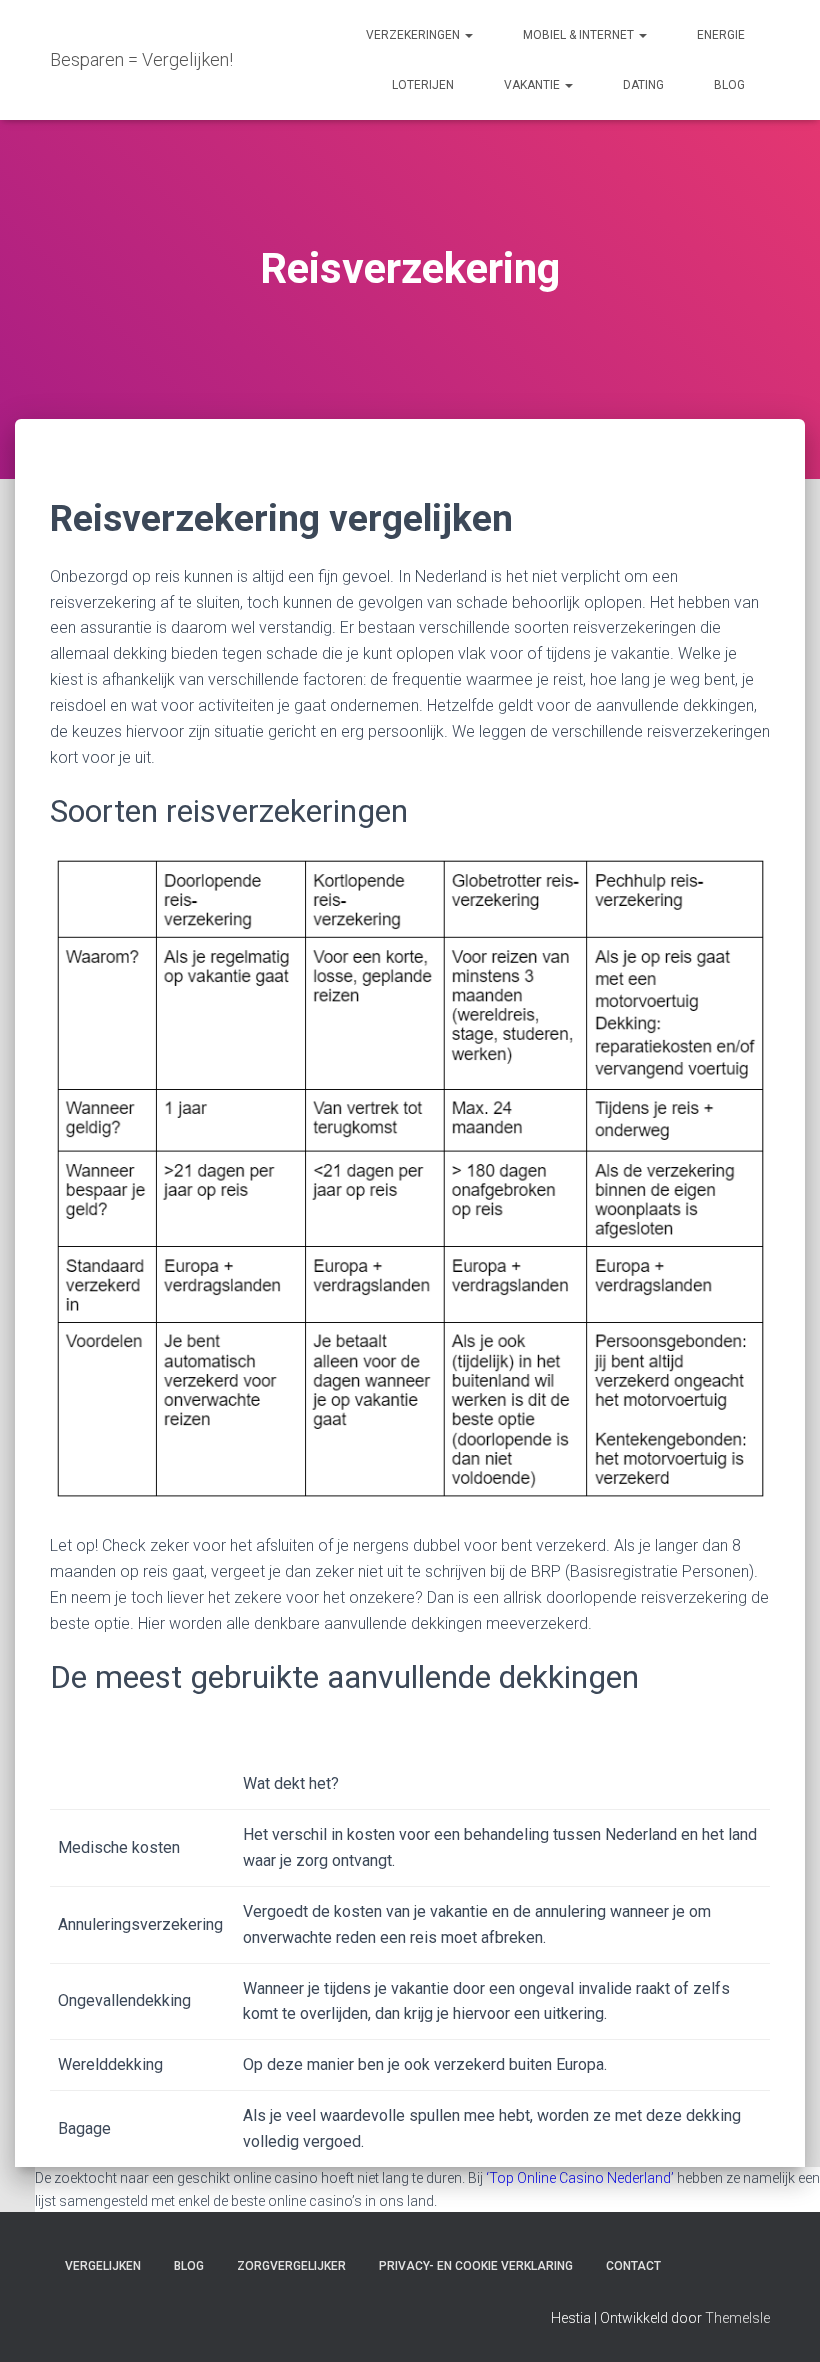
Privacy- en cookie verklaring (476, 2266)
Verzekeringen (414, 35)
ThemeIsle (737, 2318)
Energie (721, 35)
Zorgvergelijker (291, 2266)
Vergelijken (103, 2266)
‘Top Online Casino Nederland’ (580, 2178)
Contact (633, 2266)
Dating (643, 85)
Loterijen (423, 85)
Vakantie (533, 85)
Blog (729, 85)
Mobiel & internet (580, 35)
